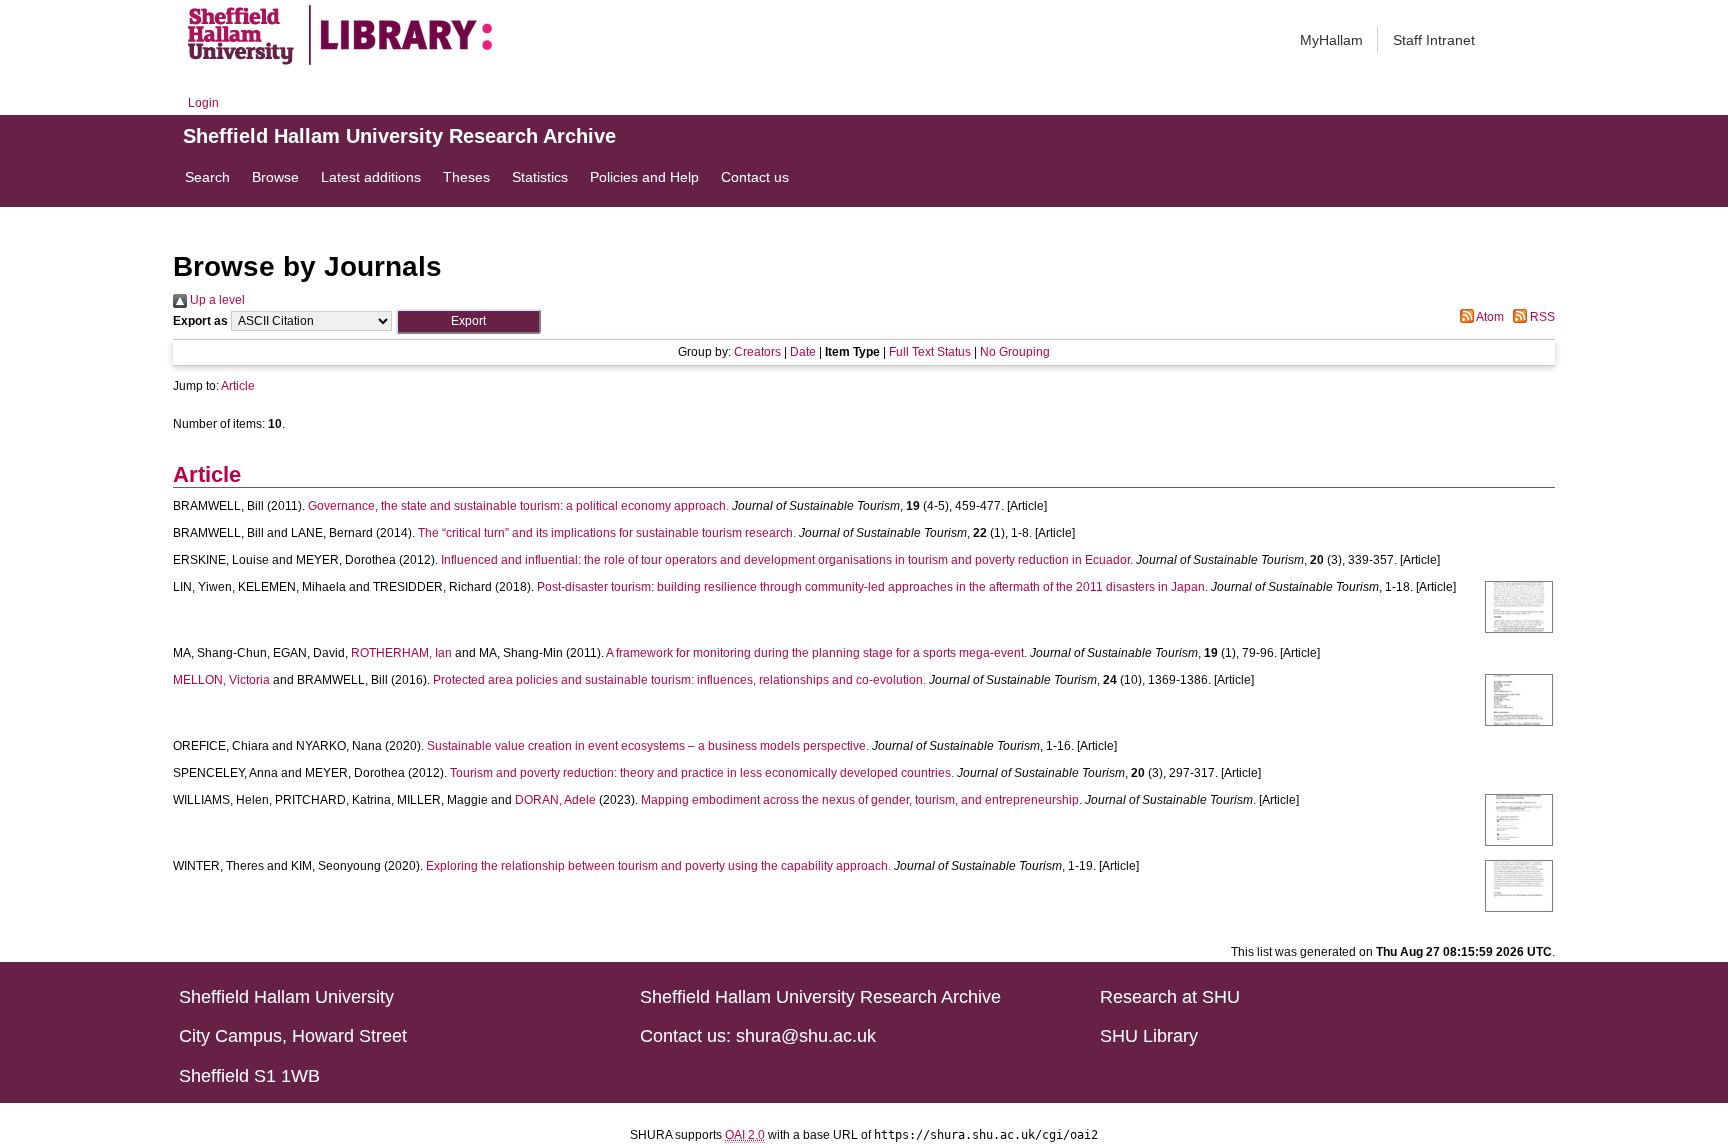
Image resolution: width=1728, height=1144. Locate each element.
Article (238, 386)
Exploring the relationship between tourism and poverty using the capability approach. (658, 866)
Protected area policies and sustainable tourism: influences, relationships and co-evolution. (679, 680)
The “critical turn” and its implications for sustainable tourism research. (607, 533)
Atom (1489, 317)
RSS (1541, 317)
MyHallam (1331, 40)
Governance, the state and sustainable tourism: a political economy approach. (518, 506)
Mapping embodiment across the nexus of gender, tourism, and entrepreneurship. (861, 800)
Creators (757, 352)
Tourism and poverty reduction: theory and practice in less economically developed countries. (702, 773)
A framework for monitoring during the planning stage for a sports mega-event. (816, 653)
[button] (468, 321)
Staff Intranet (1434, 40)
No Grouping (1015, 352)
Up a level (216, 300)
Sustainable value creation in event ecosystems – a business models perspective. (648, 746)
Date (803, 352)
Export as (200, 321)
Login (203, 103)
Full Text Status (930, 352)
